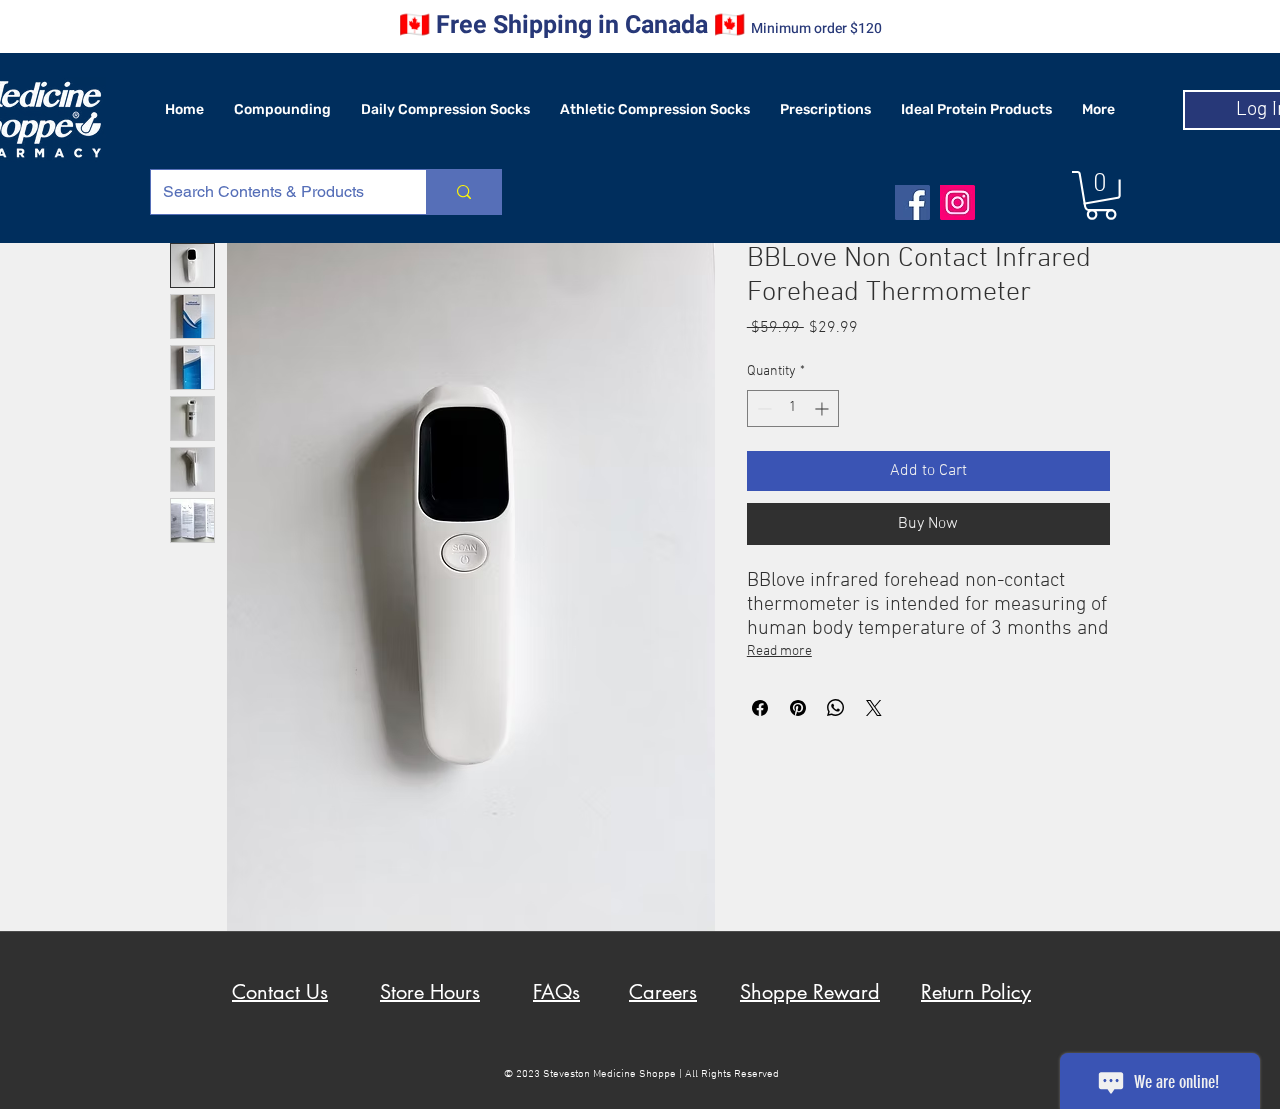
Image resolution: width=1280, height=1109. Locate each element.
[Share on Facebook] (760, 708)
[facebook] (912, 202)
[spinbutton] (793, 408)
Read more (779, 651)
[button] (1101, 195)
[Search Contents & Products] (463, 192)
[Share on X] (874, 708)
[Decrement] (762, 408)
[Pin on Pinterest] (798, 708)
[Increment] (823, 408)
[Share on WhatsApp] (836, 708)
